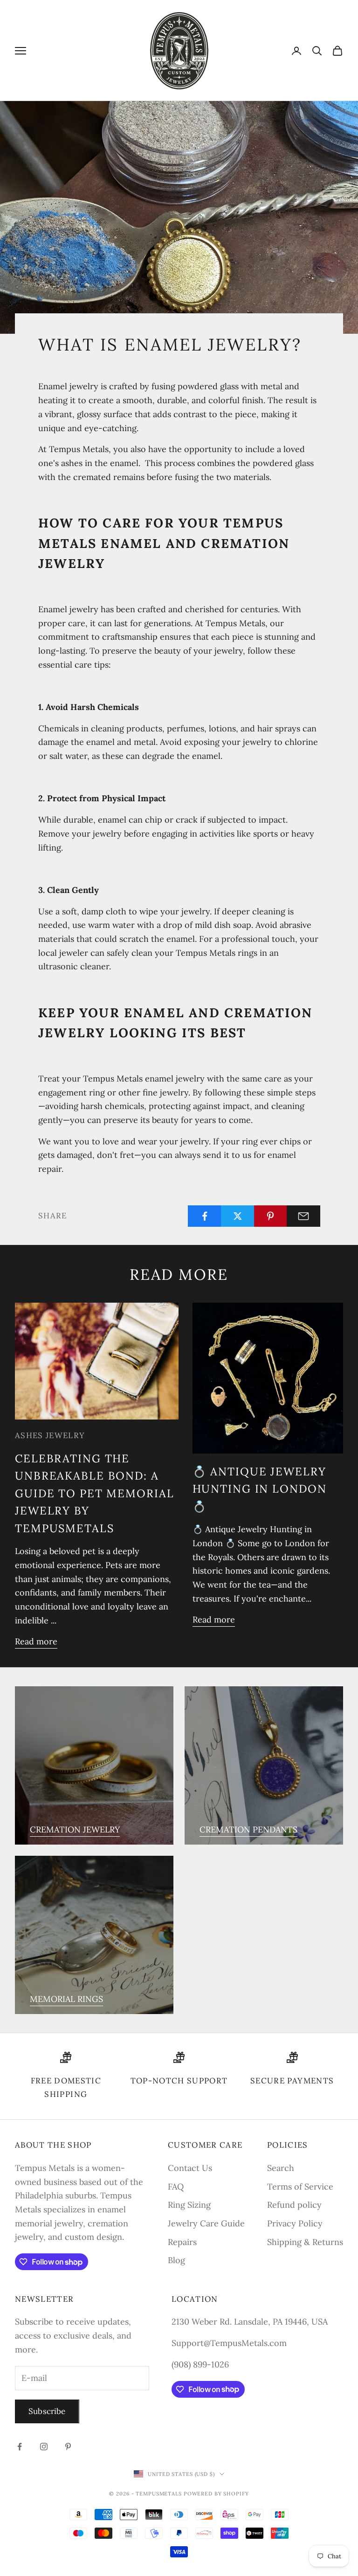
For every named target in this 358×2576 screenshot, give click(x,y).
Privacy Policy (295, 2223)
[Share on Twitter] (238, 1216)
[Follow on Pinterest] (68, 2447)
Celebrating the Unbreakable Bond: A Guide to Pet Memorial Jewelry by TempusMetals (94, 1493)
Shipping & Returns (305, 2242)
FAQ (176, 2187)
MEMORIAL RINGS (66, 1999)
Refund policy (294, 2205)
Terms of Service (300, 2187)
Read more (36, 1641)
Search (281, 2168)
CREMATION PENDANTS (248, 1829)
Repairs (182, 2242)
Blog (176, 2260)
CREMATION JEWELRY (75, 1829)
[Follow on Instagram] (44, 2447)
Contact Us (190, 2168)
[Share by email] (303, 1216)
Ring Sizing (189, 2205)
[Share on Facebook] (205, 1216)
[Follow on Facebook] (20, 2447)
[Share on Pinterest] (271, 1216)
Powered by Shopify (216, 2494)
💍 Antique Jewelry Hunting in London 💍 (260, 1489)
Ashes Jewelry (50, 1435)
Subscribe (47, 2411)
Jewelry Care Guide (206, 2223)
